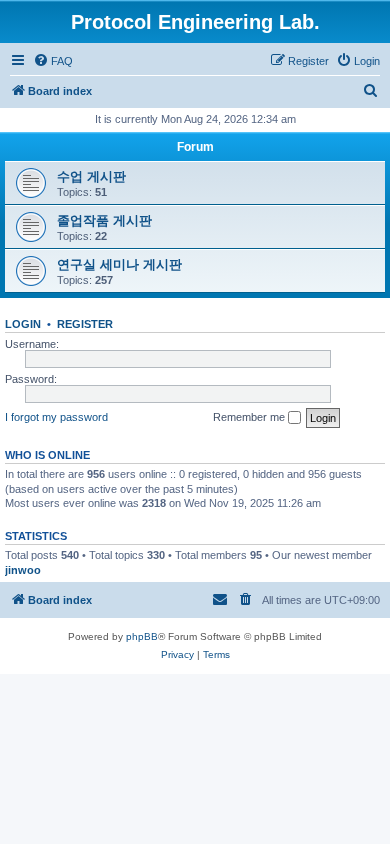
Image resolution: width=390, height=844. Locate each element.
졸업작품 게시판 (104, 220)
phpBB (142, 636)
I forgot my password (56, 417)
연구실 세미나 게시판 (119, 264)
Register (85, 324)
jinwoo (23, 570)
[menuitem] (53, 61)
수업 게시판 (91, 176)
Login (23, 324)
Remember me (250, 417)
